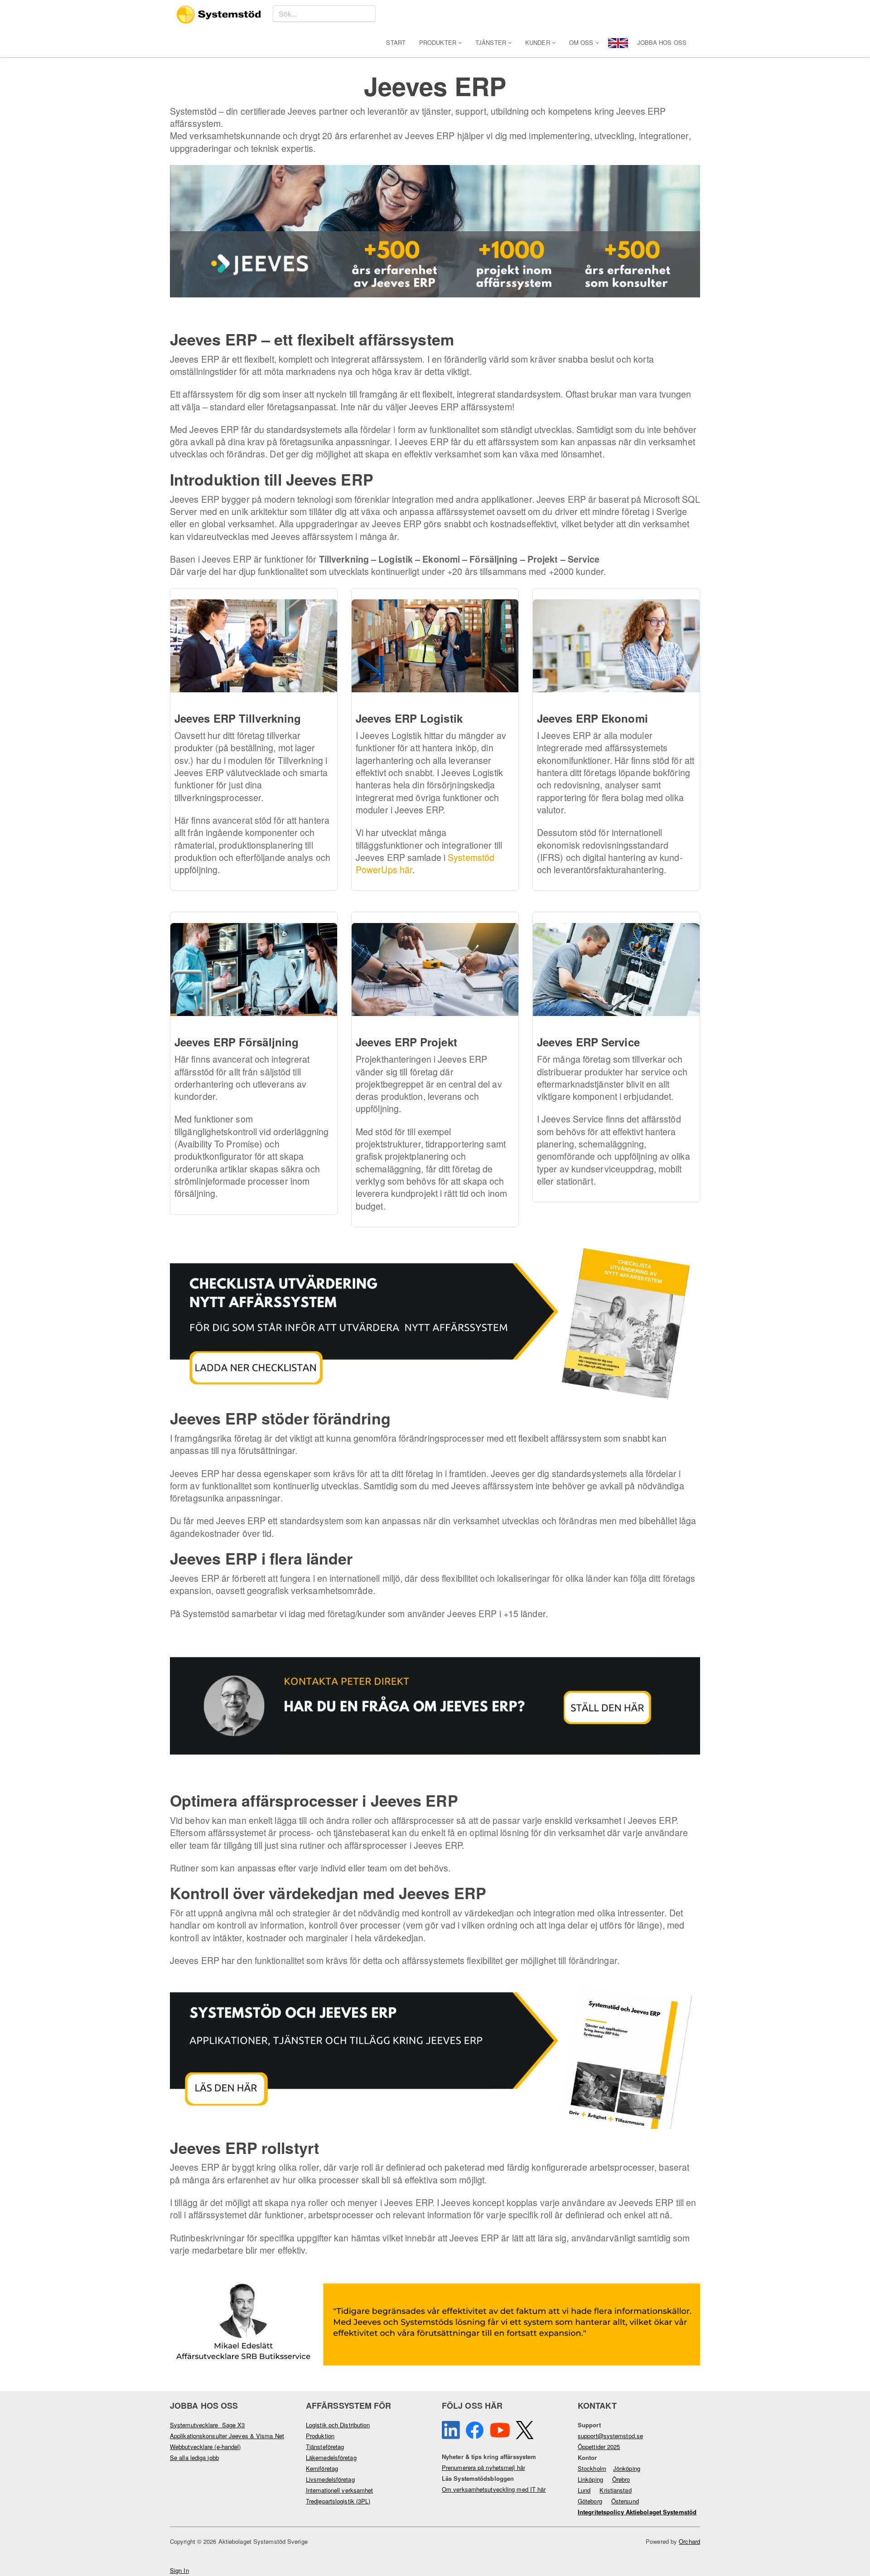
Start (396, 42)
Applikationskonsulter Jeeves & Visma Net (227, 2436)
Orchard (689, 2541)
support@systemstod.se (610, 2436)
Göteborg (590, 2501)
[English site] (618, 42)
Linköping (590, 2479)
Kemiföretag (322, 2468)
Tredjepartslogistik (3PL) (338, 2501)
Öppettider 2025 (599, 2447)
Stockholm (592, 2468)
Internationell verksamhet (340, 2490)
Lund (584, 2490)
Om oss (582, 42)
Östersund (625, 2501)
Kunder (539, 42)
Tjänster (492, 42)
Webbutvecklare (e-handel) (205, 2447)
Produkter (439, 42)
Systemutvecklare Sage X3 (208, 2425)
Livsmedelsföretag (330, 2479)
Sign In (179, 2570)
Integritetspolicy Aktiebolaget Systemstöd (637, 2512)
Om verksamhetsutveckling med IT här (494, 2489)
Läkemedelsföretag (331, 2457)
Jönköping (627, 2468)
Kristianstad (615, 2490)
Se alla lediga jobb (194, 2457)
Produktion (320, 2436)
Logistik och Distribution (338, 2425)
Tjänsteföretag (325, 2447)
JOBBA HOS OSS (662, 42)
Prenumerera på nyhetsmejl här (483, 2467)
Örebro (621, 2479)
